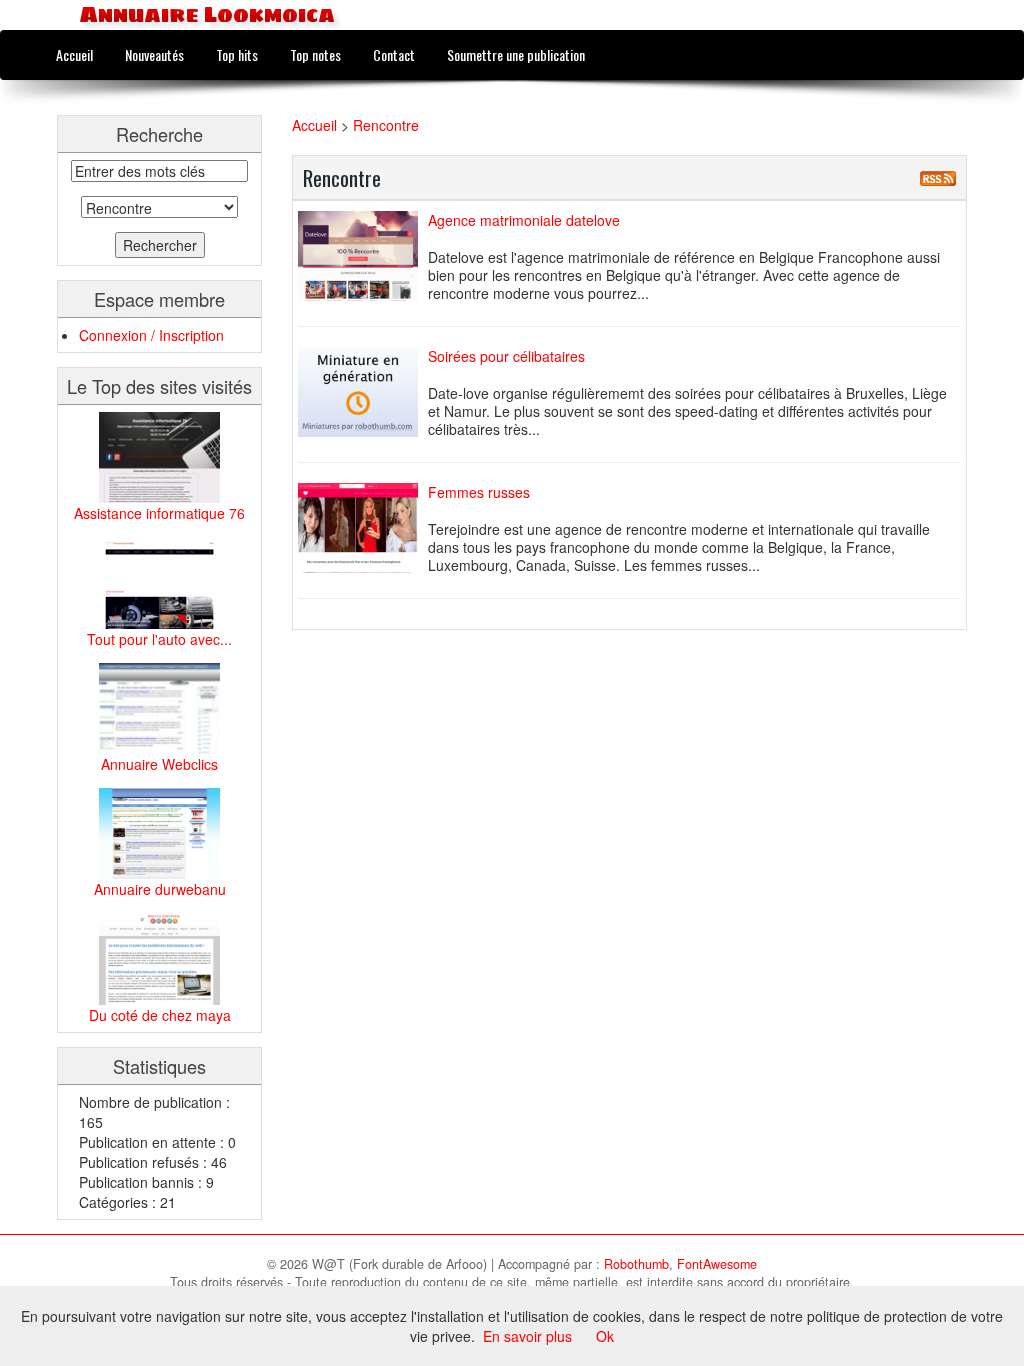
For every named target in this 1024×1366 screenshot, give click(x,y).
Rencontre (386, 125)
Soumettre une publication (516, 54)
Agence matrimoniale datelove (524, 220)
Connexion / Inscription (151, 335)
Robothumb (636, 1264)
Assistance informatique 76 (159, 513)
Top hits (237, 54)
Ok (605, 1336)
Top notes (315, 54)
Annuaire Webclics (159, 764)
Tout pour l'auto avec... (159, 639)
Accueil (74, 54)
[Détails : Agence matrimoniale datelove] (363, 256)
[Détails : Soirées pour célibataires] (363, 392)
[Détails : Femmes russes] (363, 528)
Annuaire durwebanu (160, 889)
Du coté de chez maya (160, 1015)
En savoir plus (527, 1336)
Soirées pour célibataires (506, 356)
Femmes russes (479, 492)
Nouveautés (154, 54)
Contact (394, 54)
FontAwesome (717, 1264)
